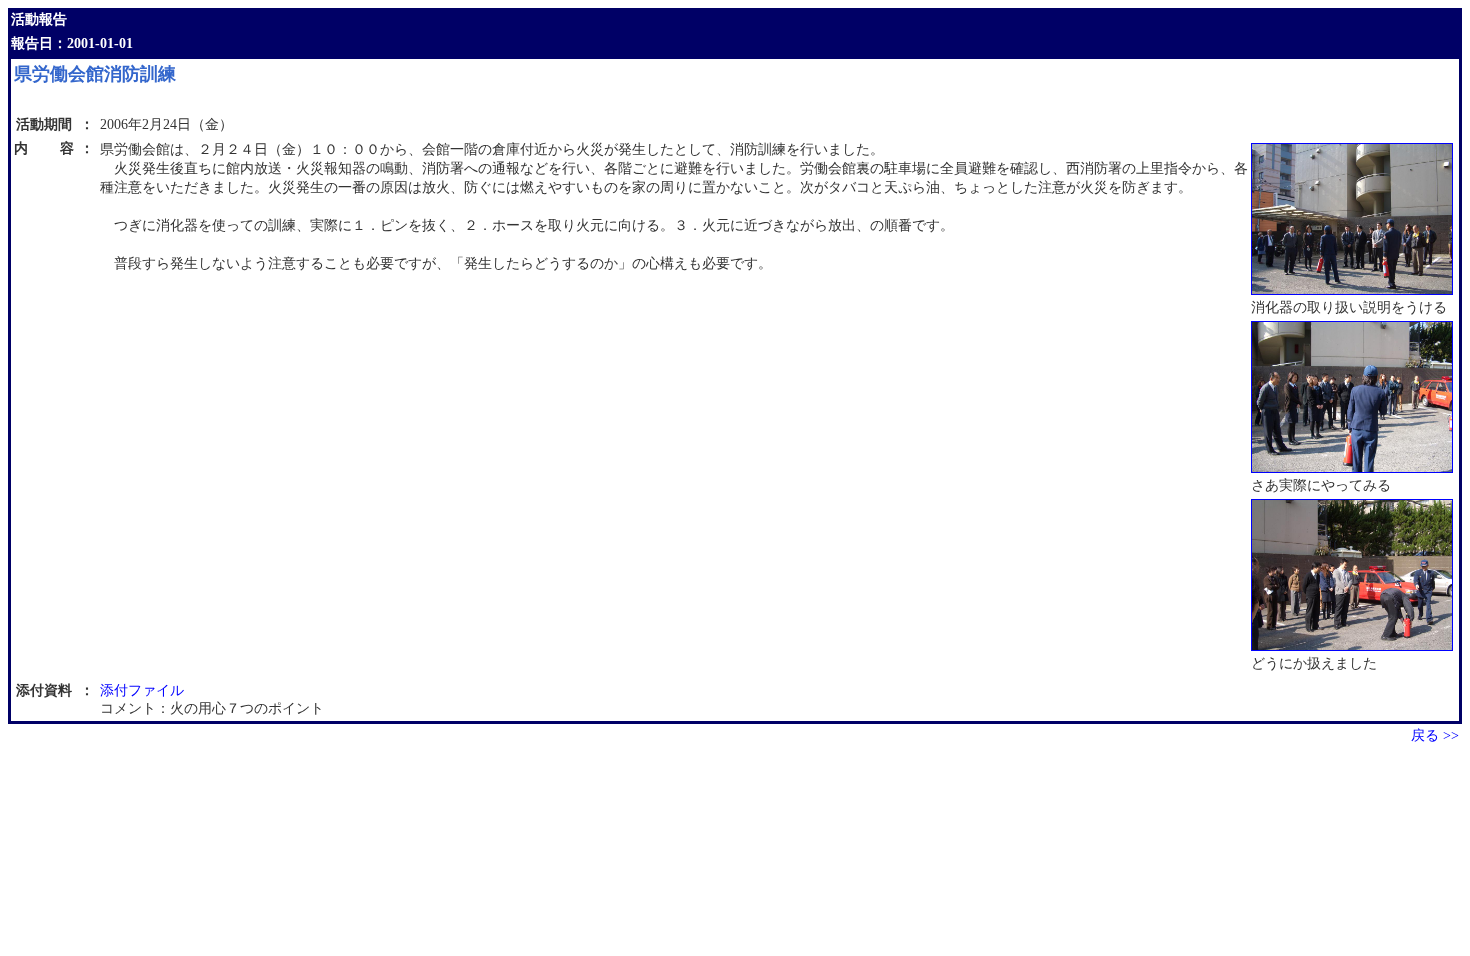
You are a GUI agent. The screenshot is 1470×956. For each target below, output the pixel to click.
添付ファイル (142, 690)
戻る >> (1435, 735)
